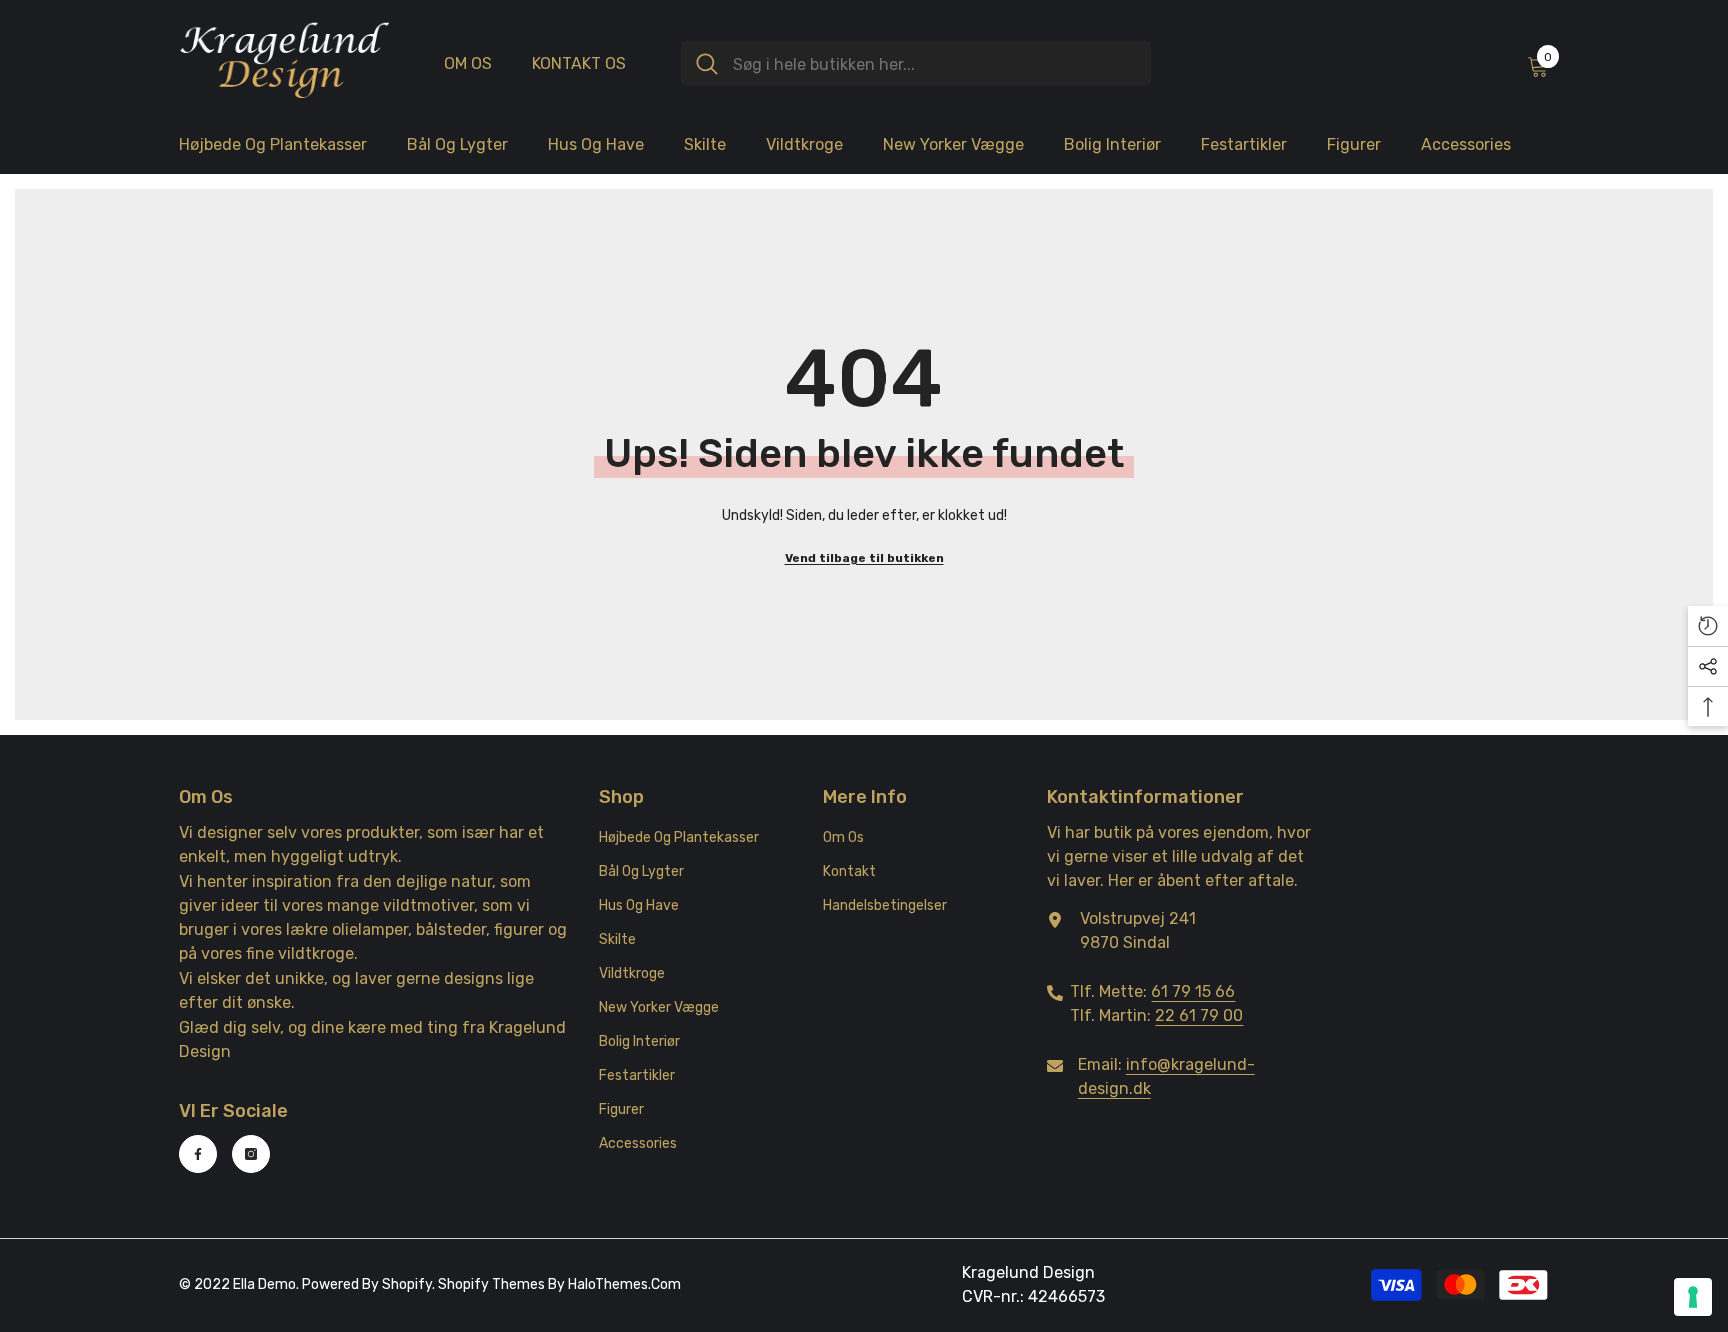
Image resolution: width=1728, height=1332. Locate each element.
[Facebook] (198, 1154)
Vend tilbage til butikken (864, 558)
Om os (468, 63)
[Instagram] (251, 1154)
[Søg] (916, 63)
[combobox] (934, 63)
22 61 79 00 (1199, 1015)
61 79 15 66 (1193, 991)
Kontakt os (579, 63)
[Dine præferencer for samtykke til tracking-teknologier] (1693, 1297)
